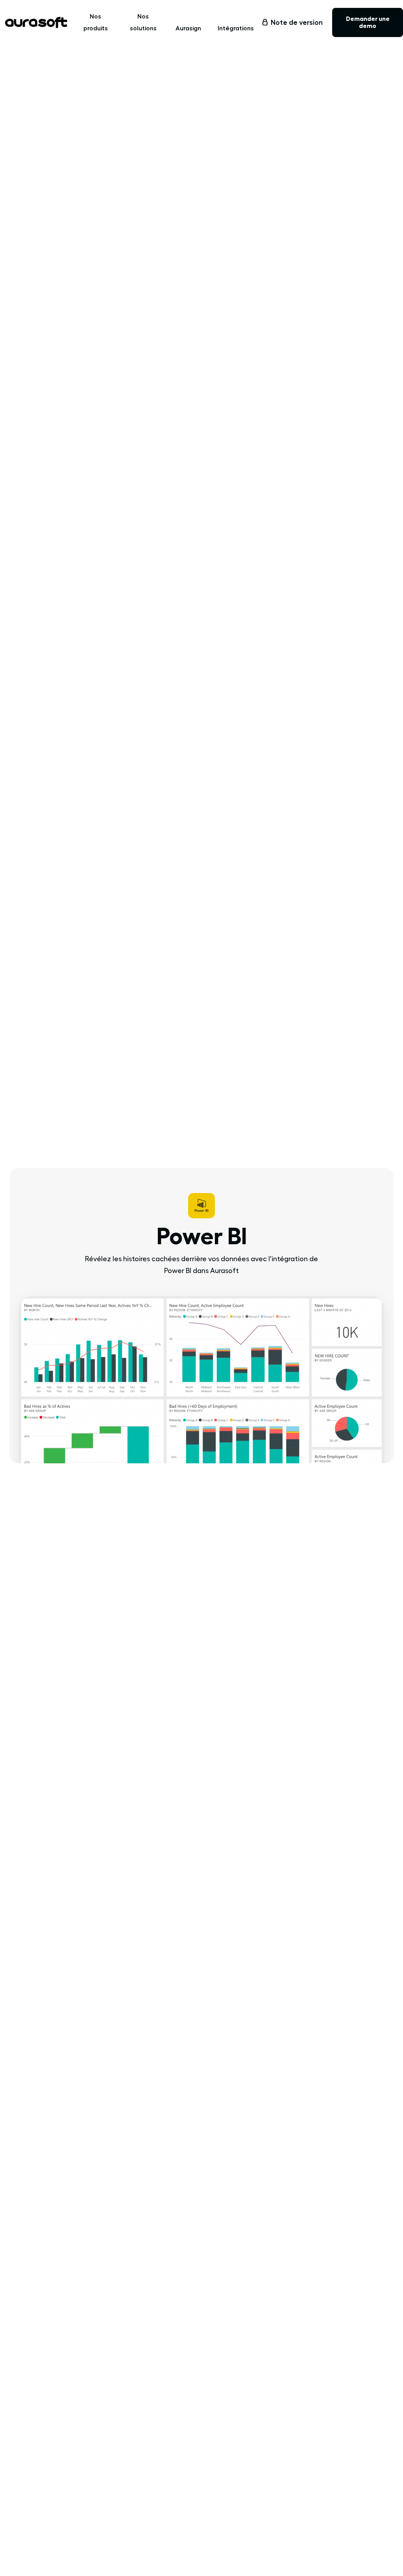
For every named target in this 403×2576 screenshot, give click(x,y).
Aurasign (188, 28)
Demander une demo (368, 22)
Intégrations (236, 28)
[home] (36, 22)
